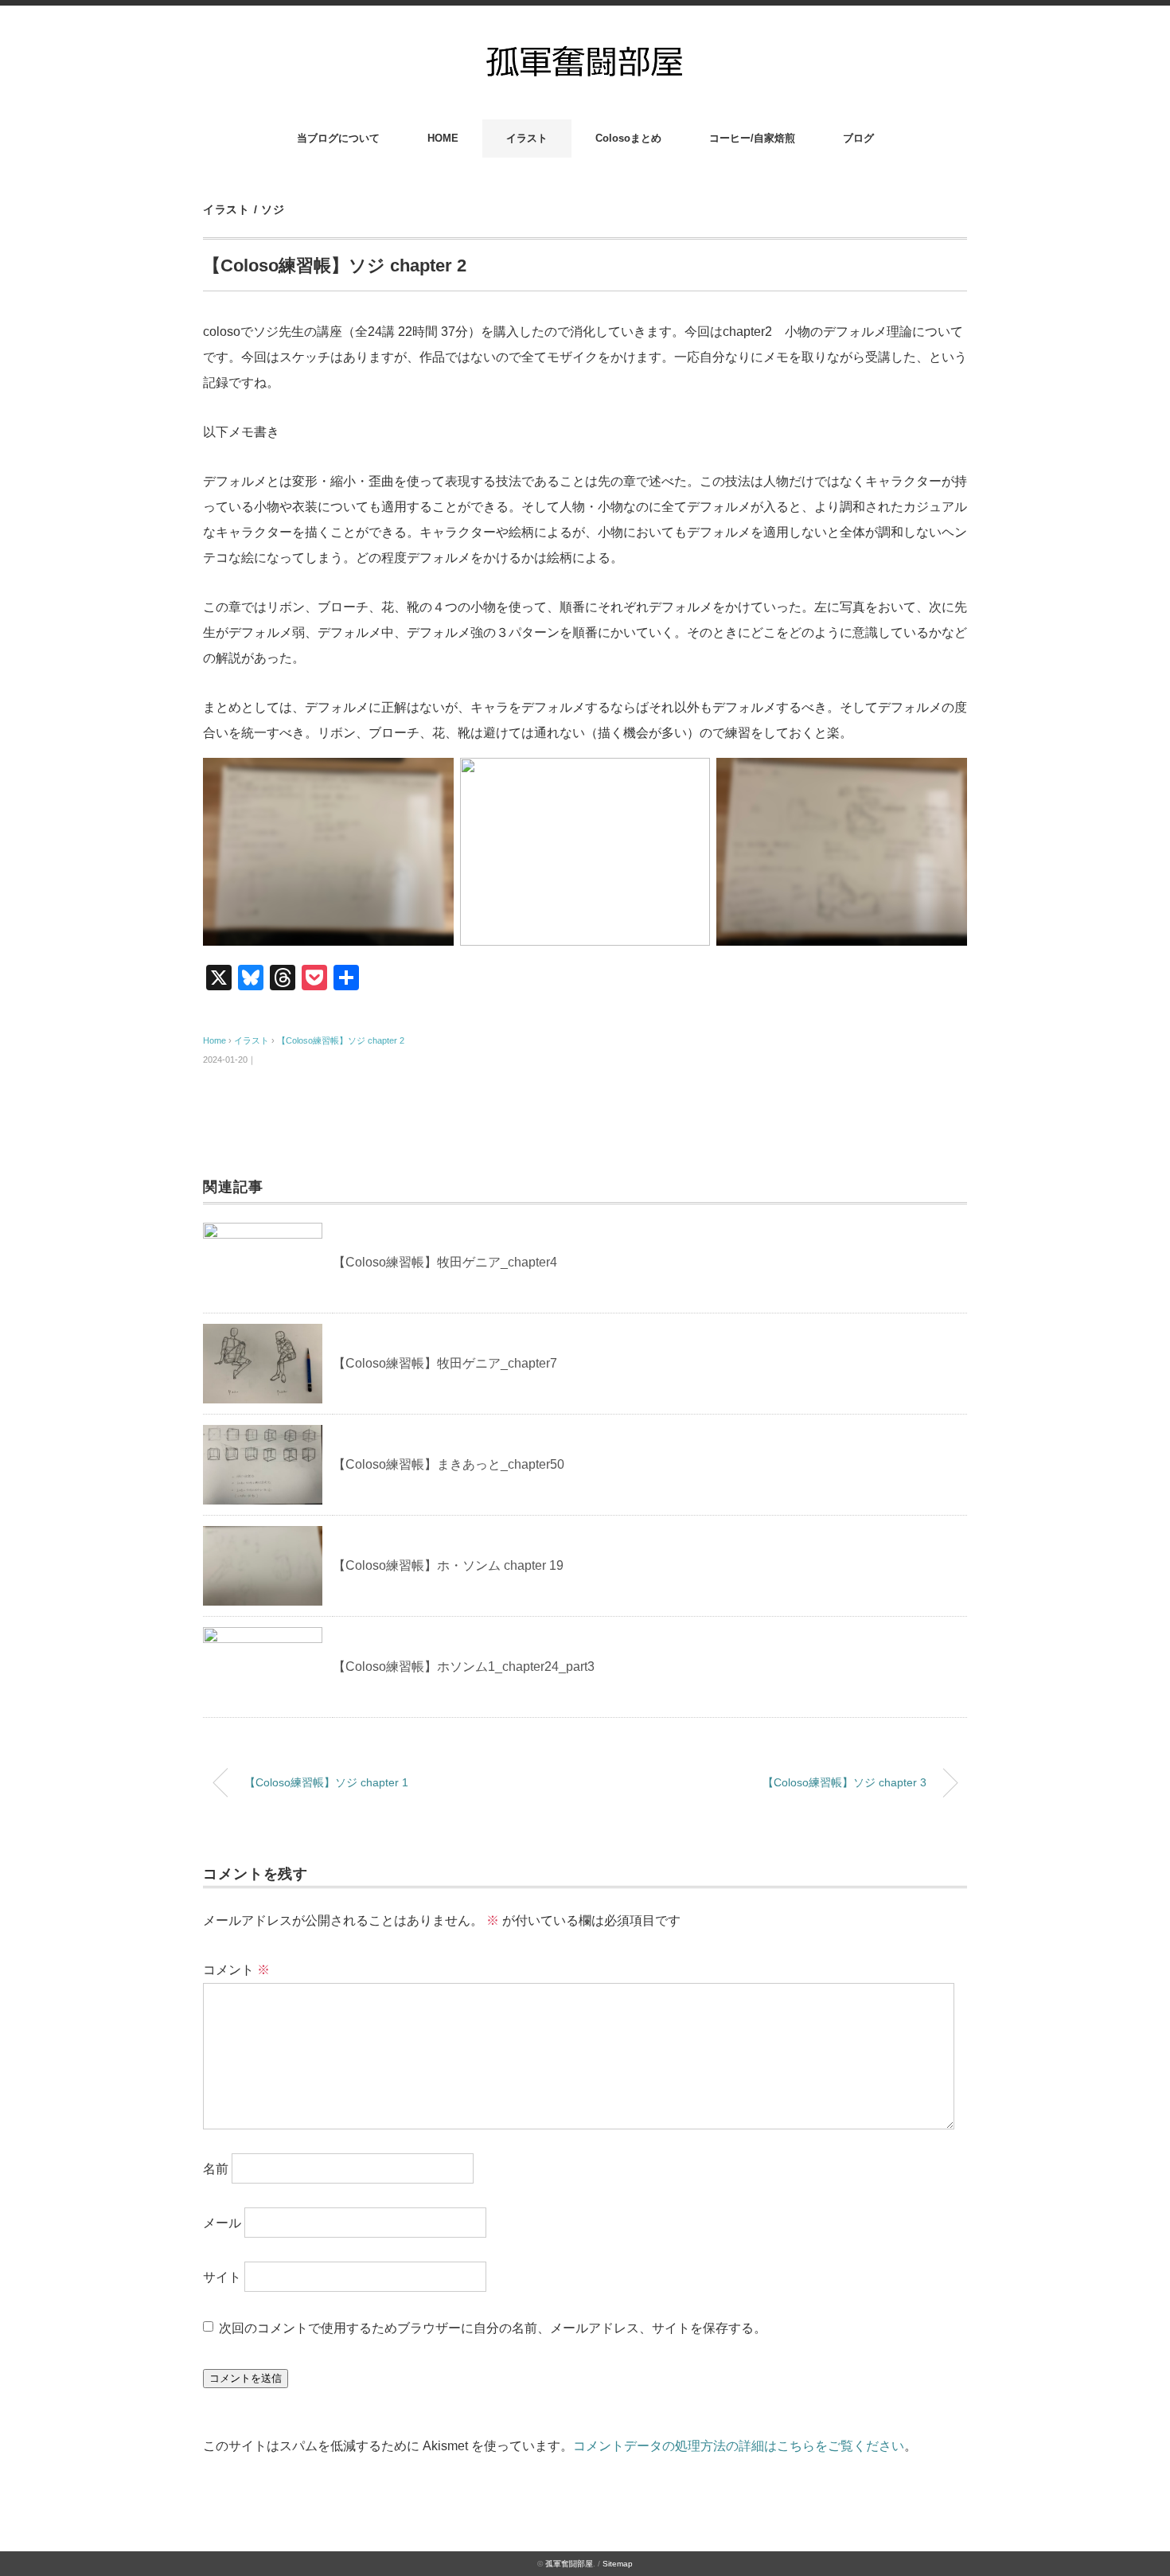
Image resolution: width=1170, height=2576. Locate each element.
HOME (443, 138)
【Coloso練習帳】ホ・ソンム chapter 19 (448, 1565)
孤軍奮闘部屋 (569, 2564)
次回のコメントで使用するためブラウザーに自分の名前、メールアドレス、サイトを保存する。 (493, 2328)
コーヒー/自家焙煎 (752, 138)
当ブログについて (338, 138)
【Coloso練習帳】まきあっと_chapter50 (448, 1464)
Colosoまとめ (628, 138)
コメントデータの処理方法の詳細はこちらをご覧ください (739, 2446)
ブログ (858, 138)
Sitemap (618, 2564)
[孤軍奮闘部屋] (585, 49)
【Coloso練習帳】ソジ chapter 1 (326, 1782)
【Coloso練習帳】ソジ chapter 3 (844, 1782)
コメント (236, 1970)
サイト (222, 2277)
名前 (216, 2169)
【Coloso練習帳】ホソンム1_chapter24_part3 (464, 1667)
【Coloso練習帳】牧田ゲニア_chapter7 (445, 1363)
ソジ (273, 209)
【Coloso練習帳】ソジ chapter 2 (341, 1040)
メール (222, 2223)
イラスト (527, 138)
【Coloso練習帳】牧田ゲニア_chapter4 (445, 1262)
